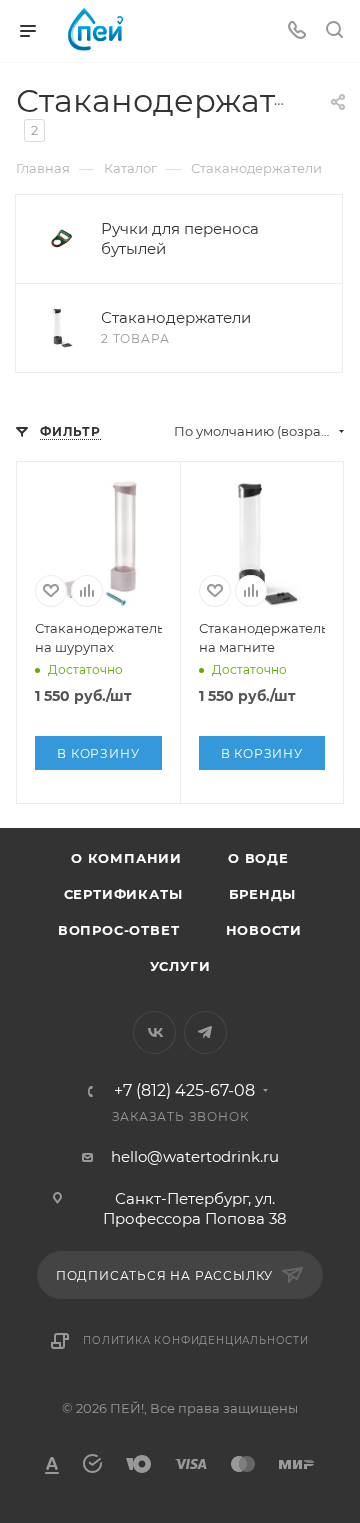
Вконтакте (154, 1032)
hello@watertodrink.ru (195, 1156)
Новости (264, 930)
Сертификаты (123, 894)
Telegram (205, 1032)
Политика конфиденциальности (196, 1340)
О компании (126, 858)
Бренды (263, 894)
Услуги (180, 966)
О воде (258, 858)
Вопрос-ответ (119, 930)
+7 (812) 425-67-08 (184, 1091)
